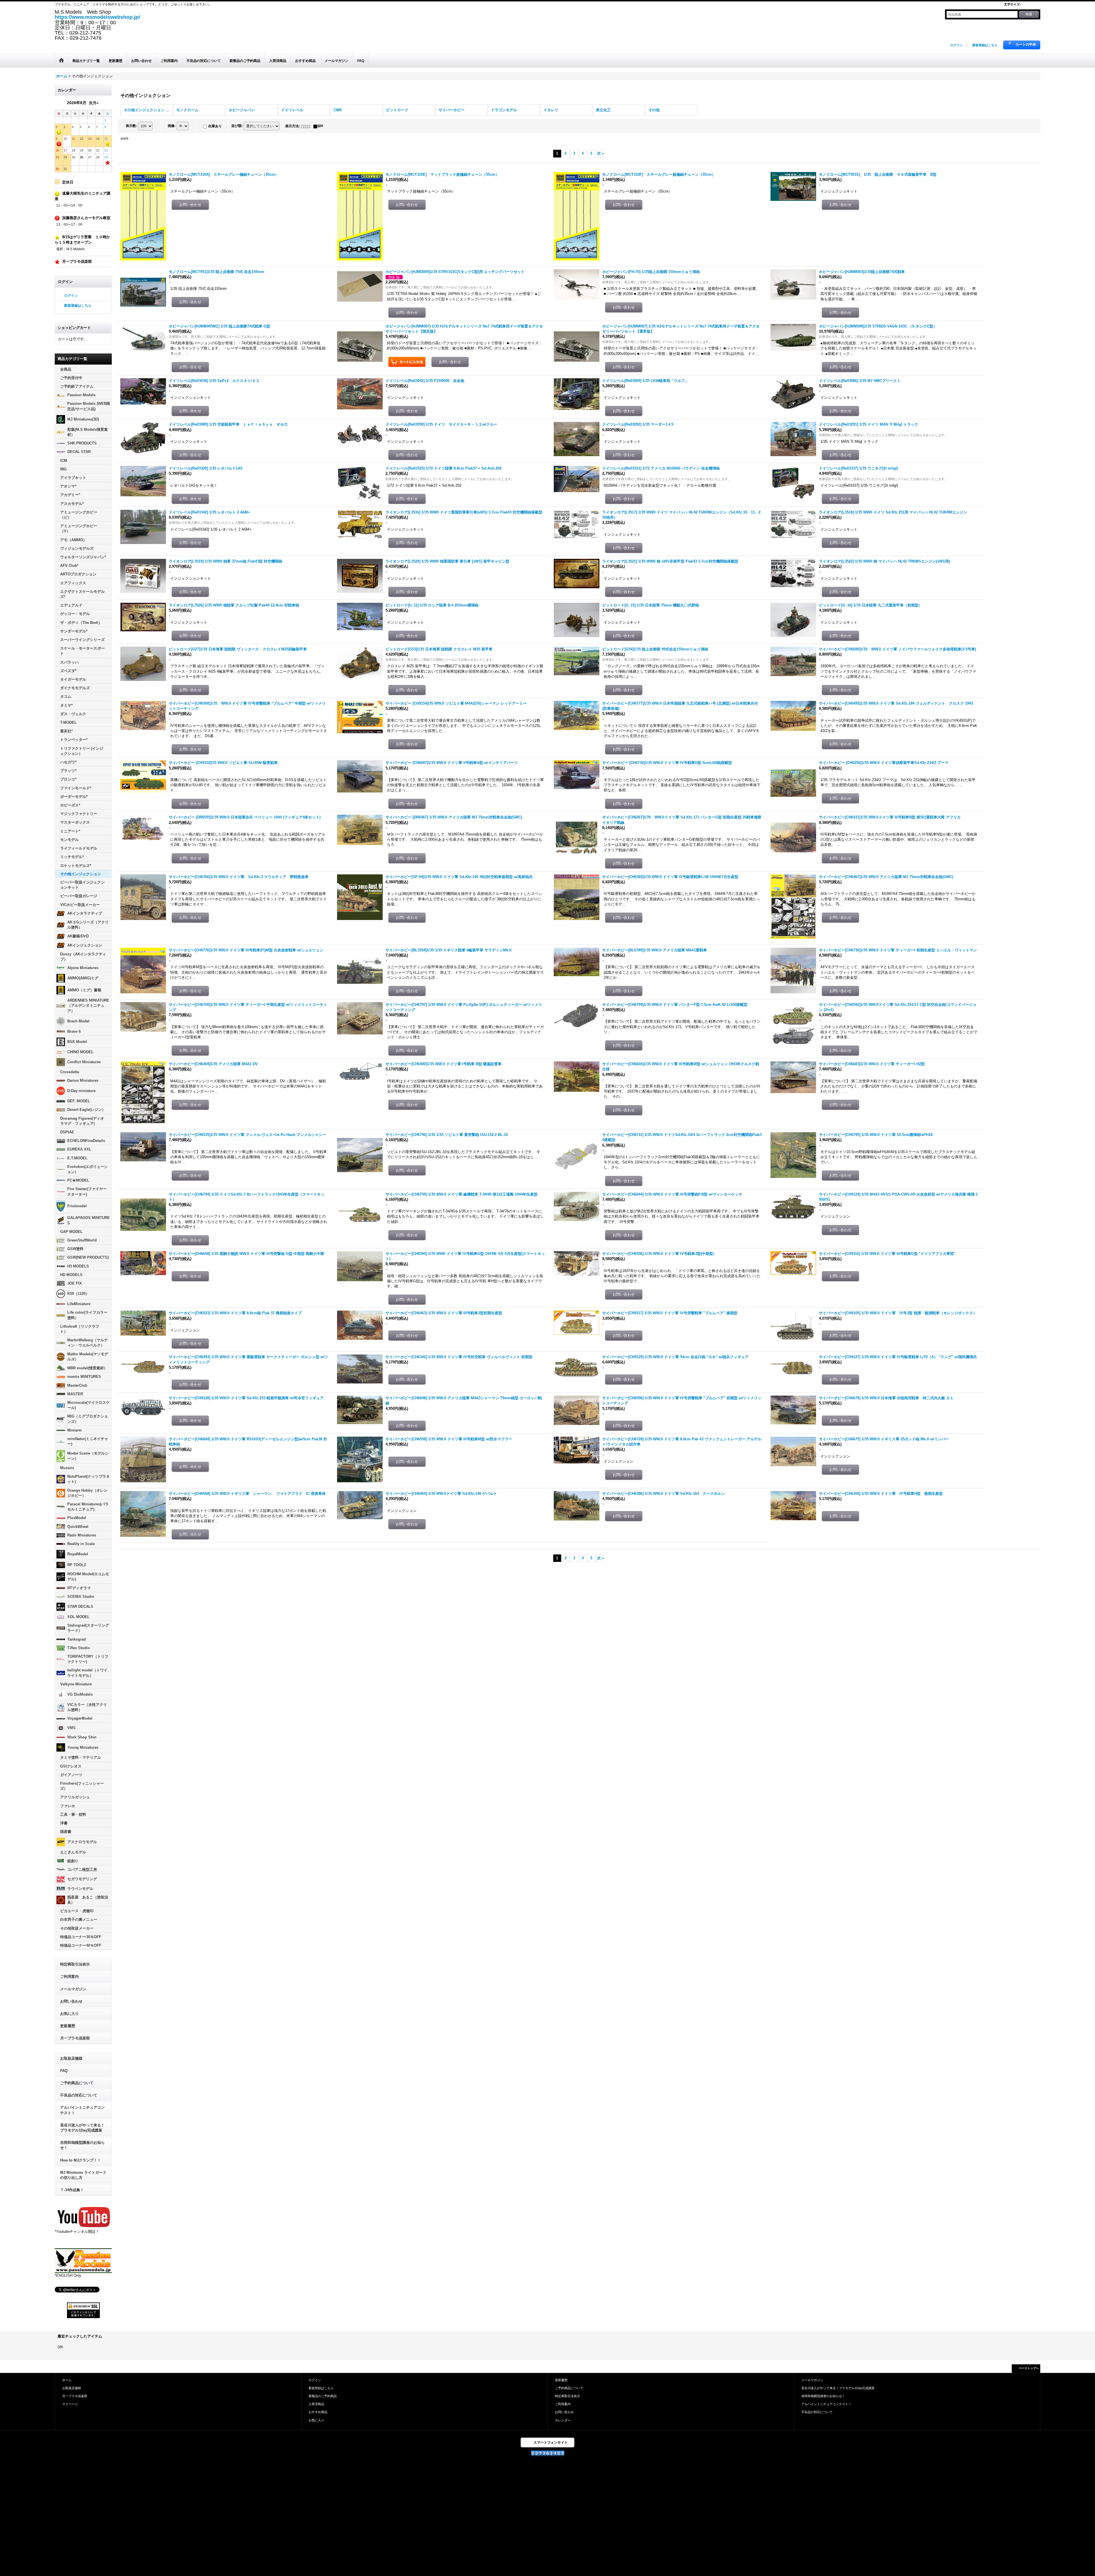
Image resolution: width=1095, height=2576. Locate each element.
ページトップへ (1029, 2368)
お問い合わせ (71, 2001)
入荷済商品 (316, 2404)
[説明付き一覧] (320, 126)
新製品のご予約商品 (323, 2396)
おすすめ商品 (318, 2412)
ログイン (956, 45)
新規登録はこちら (985, 45)
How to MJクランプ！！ (81, 2160)
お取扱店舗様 (71, 2058)
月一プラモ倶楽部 (75, 2038)
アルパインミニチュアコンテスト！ (82, 2110)
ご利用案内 (69, 1977)
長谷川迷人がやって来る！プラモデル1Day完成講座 (82, 2128)
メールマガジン (73, 1989)
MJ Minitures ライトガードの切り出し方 (83, 2175)
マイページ (70, 2404)
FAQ (64, 2071)
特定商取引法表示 (75, 1964)
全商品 (66, 369)
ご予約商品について (77, 2083)
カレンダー (563, 2420)
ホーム (67, 2380)
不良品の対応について (79, 2095)
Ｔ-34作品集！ (72, 2190)
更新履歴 (68, 2026)
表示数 (131, 126)
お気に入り (69, 2014)
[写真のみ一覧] (307, 126)
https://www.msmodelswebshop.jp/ (97, 17)
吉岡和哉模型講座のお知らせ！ (82, 2145)
